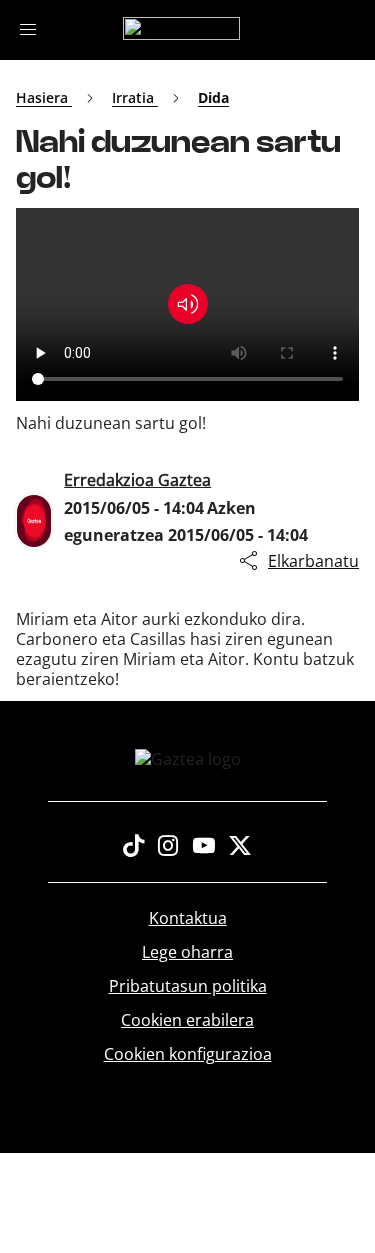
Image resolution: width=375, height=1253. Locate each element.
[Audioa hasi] (188, 304)
